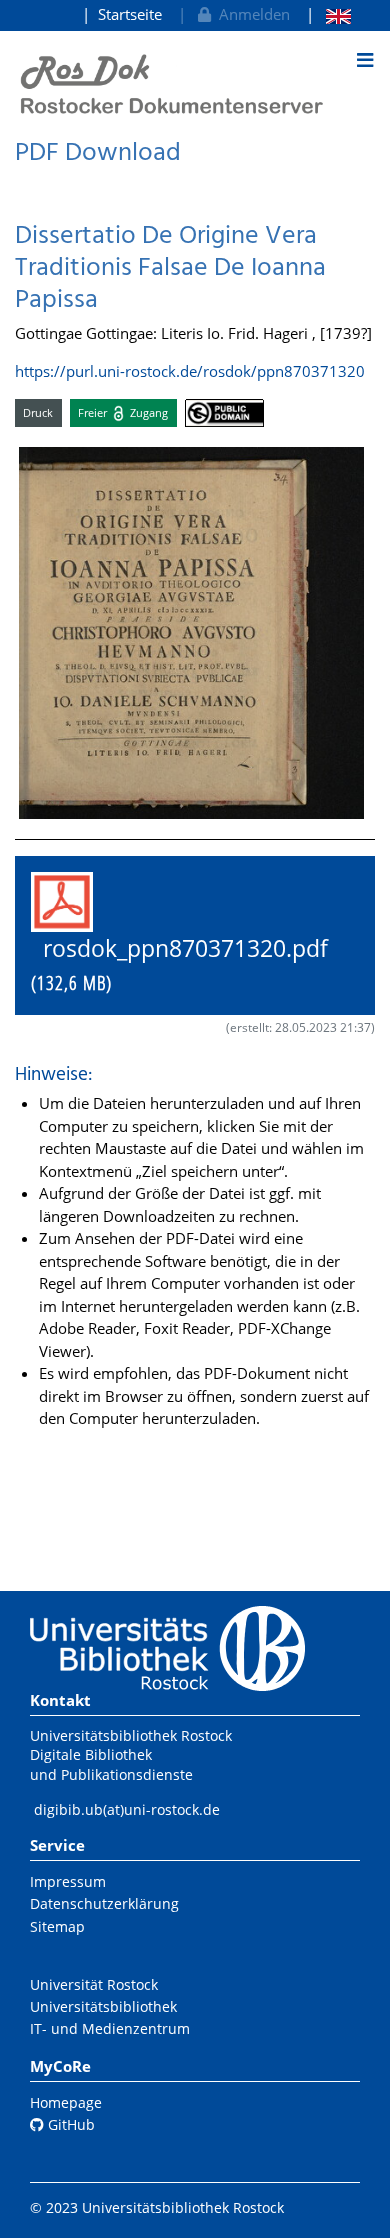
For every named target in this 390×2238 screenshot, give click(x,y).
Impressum (68, 1881)
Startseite (130, 14)
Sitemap (57, 1926)
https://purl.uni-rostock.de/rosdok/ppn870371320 (190, 371)
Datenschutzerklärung (104, 1903)
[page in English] (328, 14)
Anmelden (250, 14)
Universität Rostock (94, 1984)
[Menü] (365, 60)
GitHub (69, 2124)
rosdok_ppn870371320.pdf (191, 965)
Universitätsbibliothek (103, 2006)
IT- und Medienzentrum (110, 2028)
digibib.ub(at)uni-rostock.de (127, 1809)
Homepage (66, 2102)
